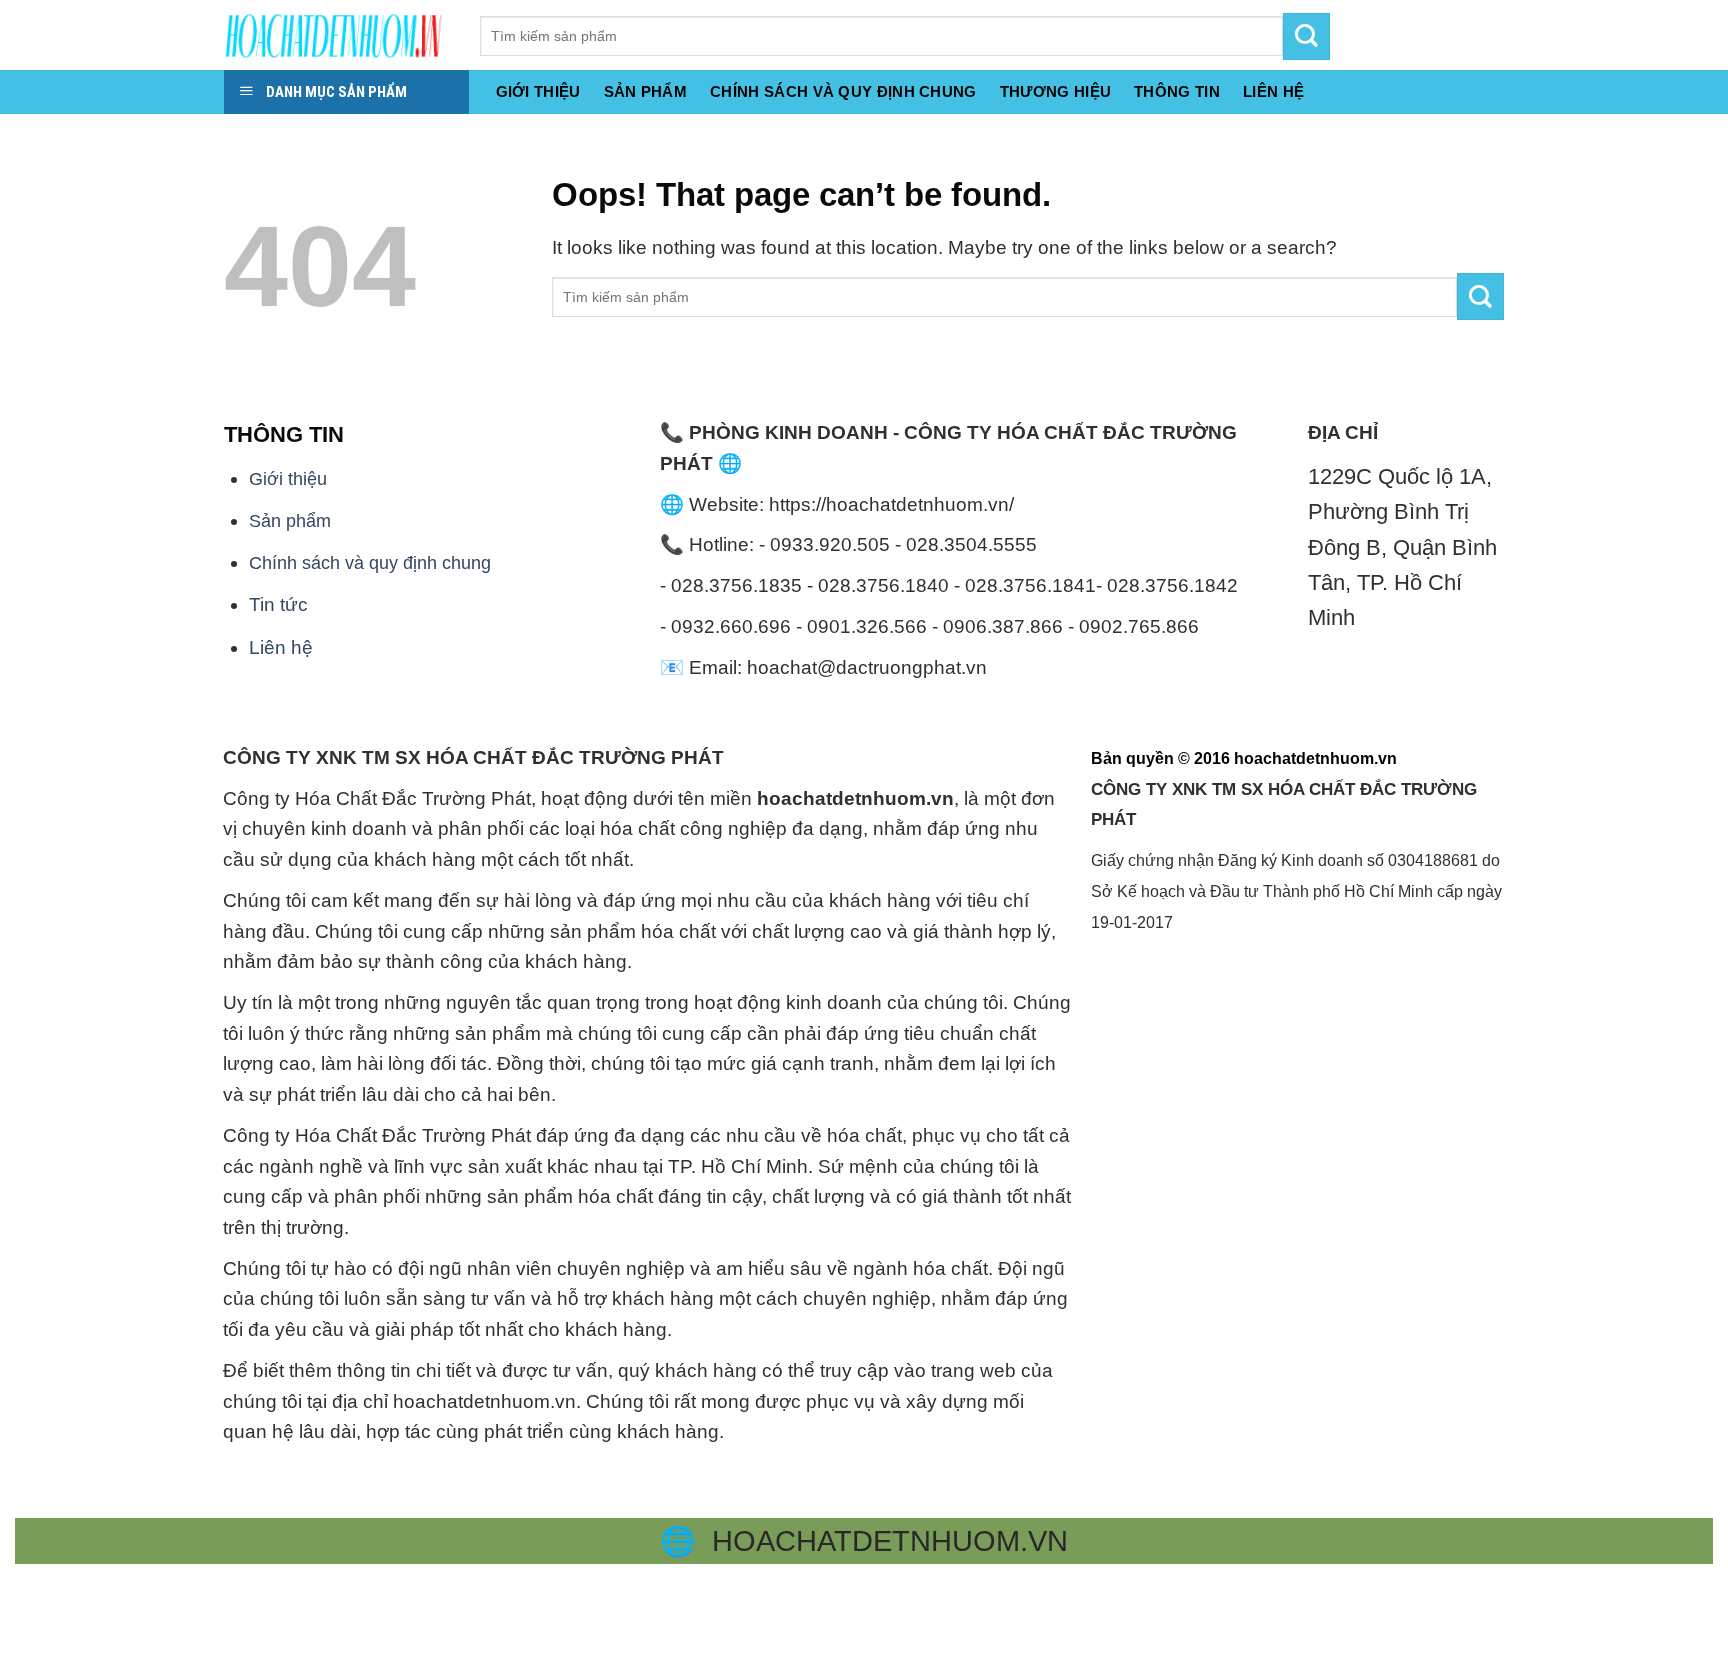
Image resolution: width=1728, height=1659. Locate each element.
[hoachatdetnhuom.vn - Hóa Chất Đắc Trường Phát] (337, 35)
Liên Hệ (1273, 91)
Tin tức (278, 604)
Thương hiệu (1055, 91)
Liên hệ (281, 647)
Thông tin (1177, 91)
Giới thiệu (538, 91)
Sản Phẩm (645, 91)
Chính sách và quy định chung (843, 91)
